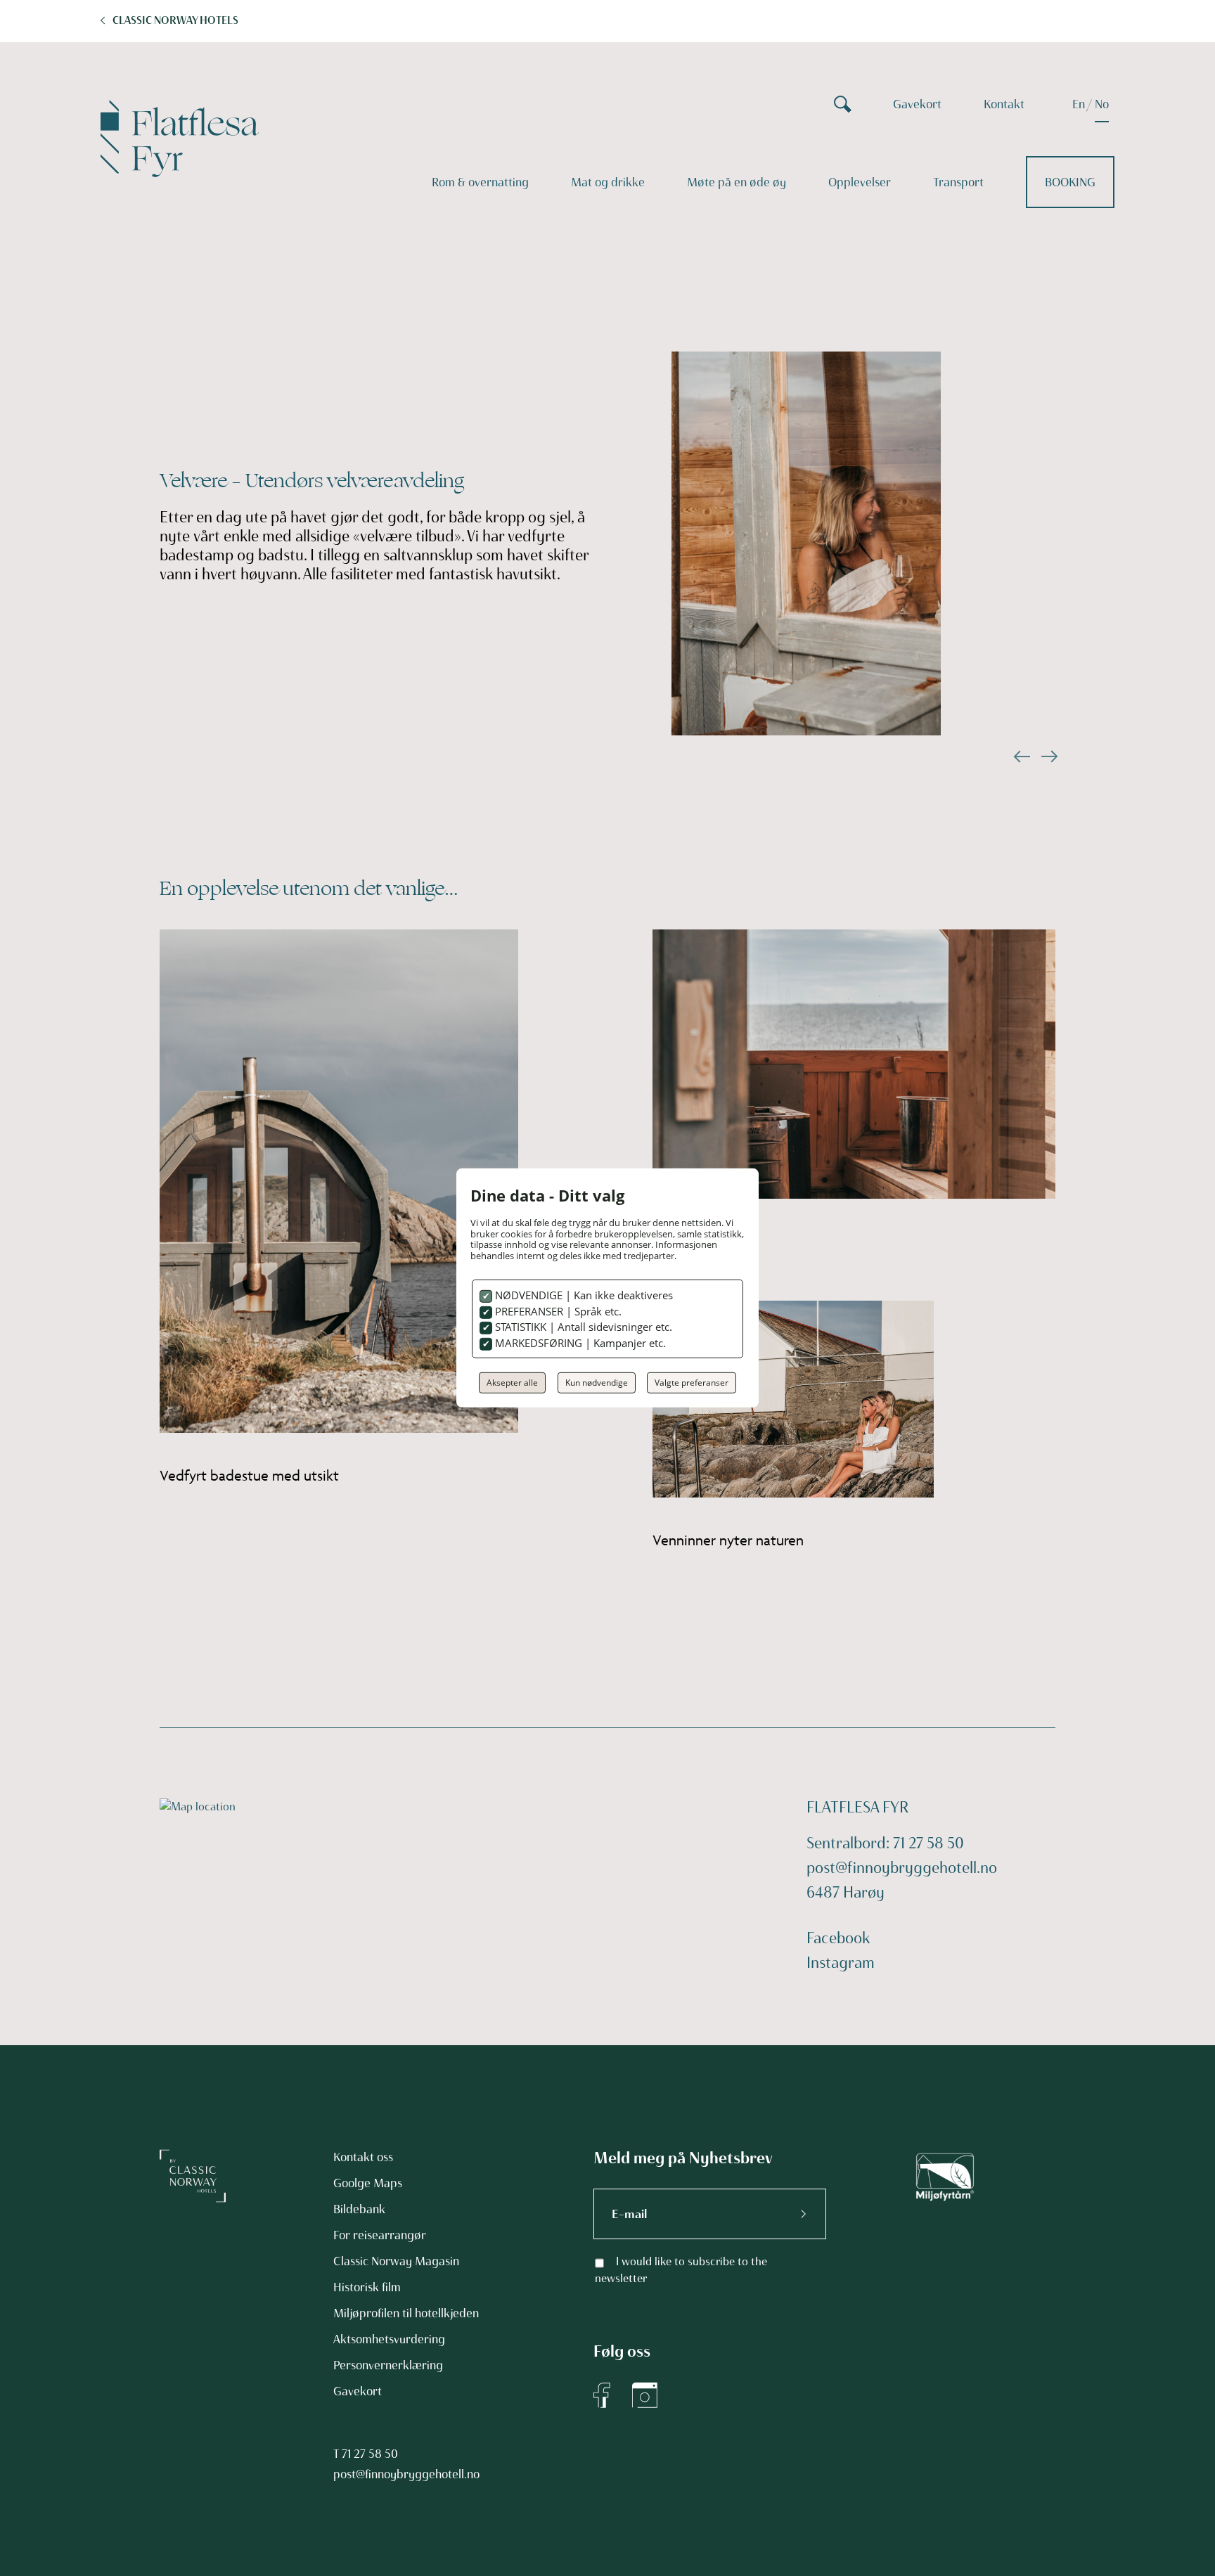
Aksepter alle (512, 1383)
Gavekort (917, 104)
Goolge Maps (368, 2183)
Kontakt (1004, 104)
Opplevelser (860, 182)
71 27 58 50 (370, 2454)
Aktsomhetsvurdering (389, 2339)
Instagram (841, 1963)
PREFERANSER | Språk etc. (557, 1311)
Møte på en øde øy (737, 182)
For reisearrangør (380, 2235)
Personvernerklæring (388, 2365)
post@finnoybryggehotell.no (902, 1868)
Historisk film (367, 2287)
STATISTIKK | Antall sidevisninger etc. (582, 1327)
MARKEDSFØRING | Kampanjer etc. (579, 1343)
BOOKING (1070, 182)
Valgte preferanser (692, 1383)
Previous (1020, 756)
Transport (958, 182)
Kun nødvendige (597, 1383)
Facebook (838, 1938)
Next (1048, 756)
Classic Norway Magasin (396, 2261)
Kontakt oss (363, 2157)
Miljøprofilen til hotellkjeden (406, 2313)
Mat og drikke (608, 182)
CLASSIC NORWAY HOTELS (175, 20)
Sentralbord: (850, 1843)
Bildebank (359, 2209)
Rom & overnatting (480, 182)
